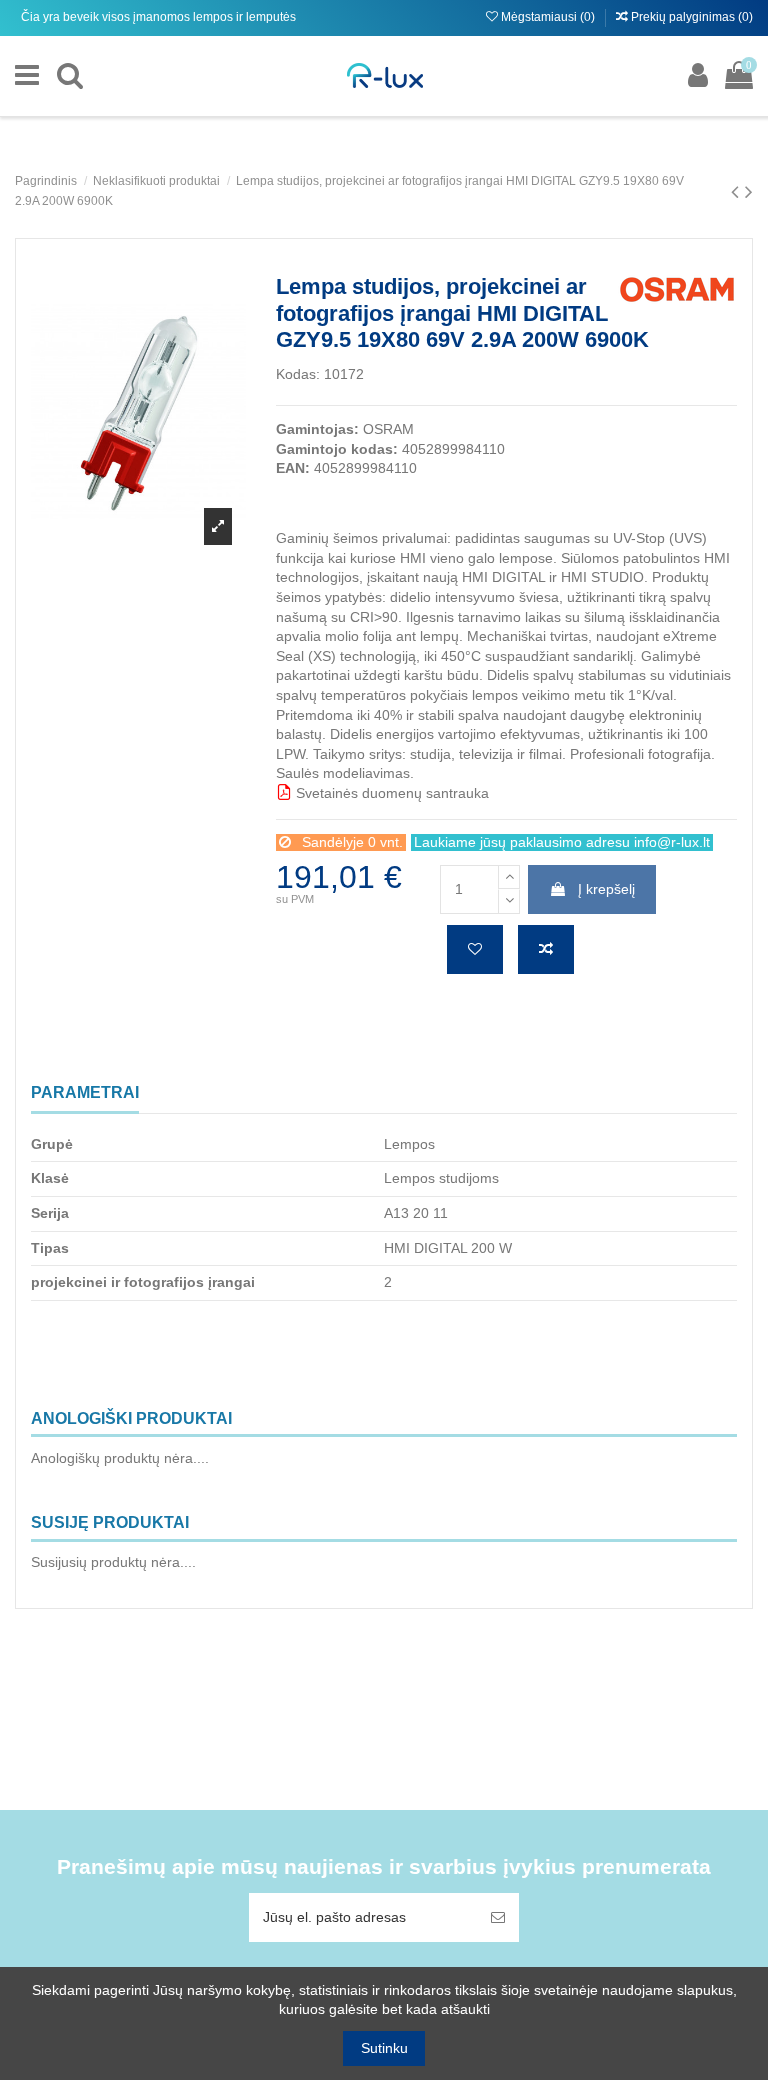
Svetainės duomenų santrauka (390, 793)
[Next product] (749, 191)
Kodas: (298, 374)
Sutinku (384, 2048)
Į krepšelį (606, 889)
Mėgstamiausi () (548, 17)
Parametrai (85, 1092)
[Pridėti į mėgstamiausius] (475, 949)
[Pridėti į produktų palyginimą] (546, 949)
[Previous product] (738, 191)
